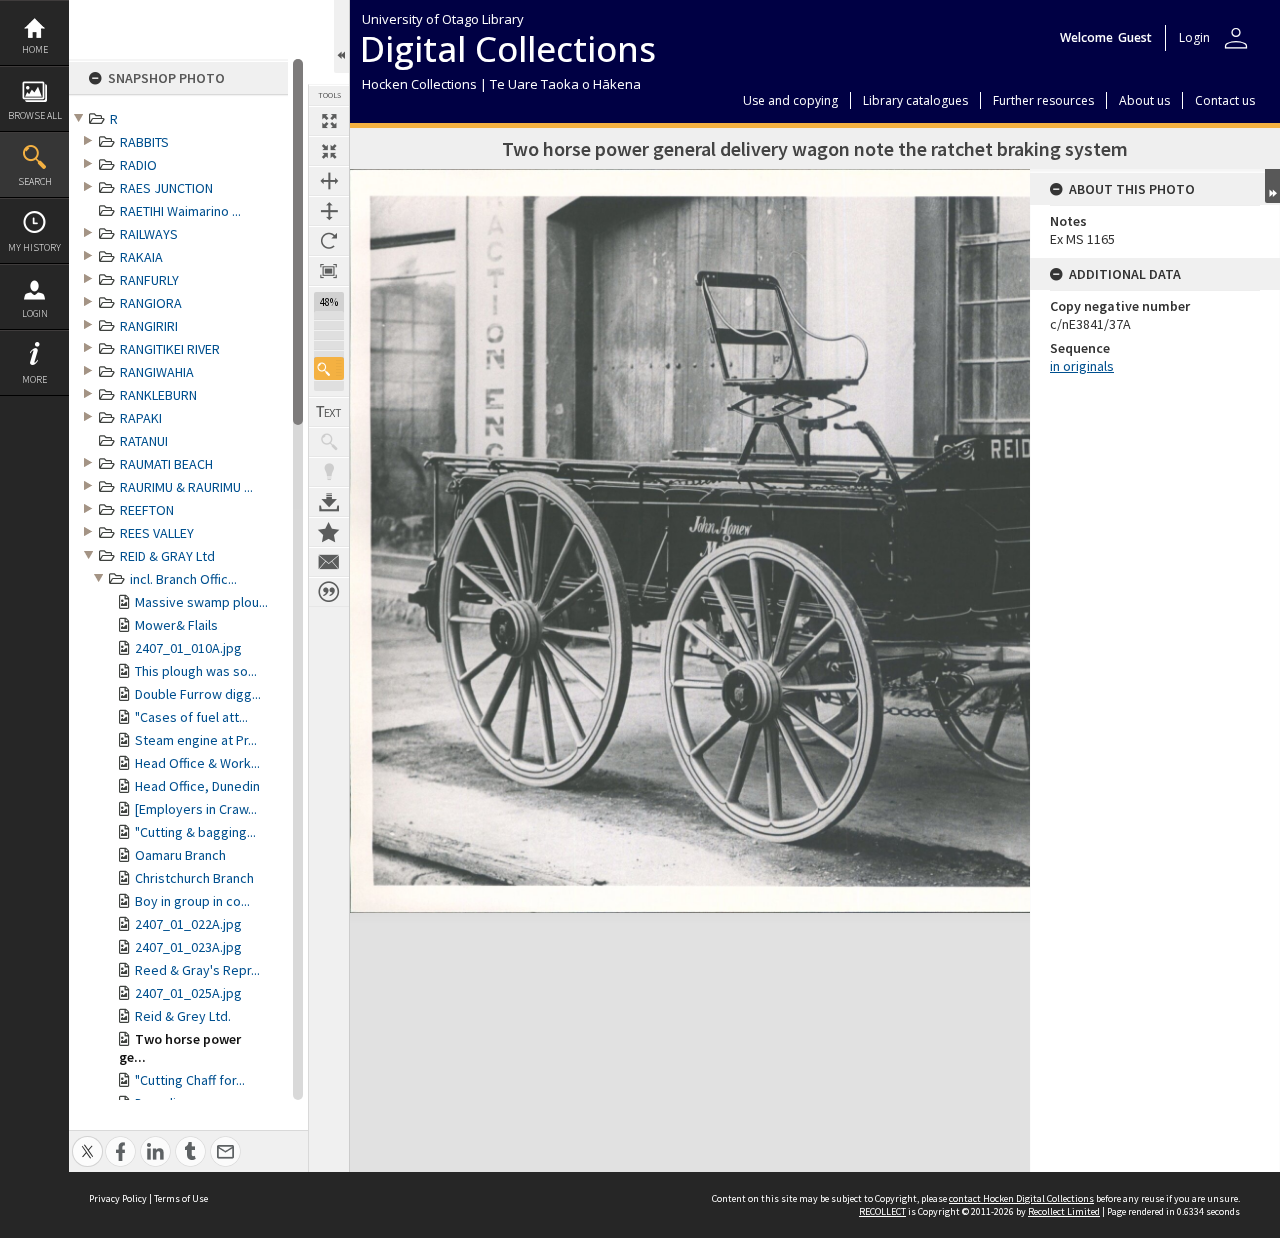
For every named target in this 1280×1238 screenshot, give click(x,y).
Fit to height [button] (329, 211)
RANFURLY (149, 280)
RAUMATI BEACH (166, 464)
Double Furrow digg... (198, 694)
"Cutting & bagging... (195, 832)
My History (34, 247)
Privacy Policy (118, 1198)
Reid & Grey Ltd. (183, 1016)
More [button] (34, 379)
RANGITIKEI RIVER (170, 349)
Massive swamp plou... (201, 602)
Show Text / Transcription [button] (329, 412)
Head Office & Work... (197, 763)
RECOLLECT (882, 1211)
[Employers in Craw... (196, 809)
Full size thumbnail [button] (329, 121)
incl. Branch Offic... (183, 579)
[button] (329, 368)
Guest (1135, 37)
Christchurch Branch (194, 878)
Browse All (35, 115)
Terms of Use (181, 1198)
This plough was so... (196, 671)
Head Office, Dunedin (197, 786)
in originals (1082, 366)
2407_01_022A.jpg (188, 924)
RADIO (138, 165)
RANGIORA (151, 303)
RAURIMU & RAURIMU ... (186, 487)
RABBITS (144, 142)
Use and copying (790, 100)
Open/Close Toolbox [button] (341, 36)
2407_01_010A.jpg (188, 648)
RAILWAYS (149, 234)
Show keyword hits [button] (329, 442)
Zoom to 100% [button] (329, 271)
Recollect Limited (1064, 1211)
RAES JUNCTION (166, 188)
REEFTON (147, 510)
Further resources (1043, 100)
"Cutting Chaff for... (190, 1080)
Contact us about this (329, 562)
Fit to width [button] (329, 181)
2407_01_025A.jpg (188, 993)
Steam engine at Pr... (196, 740)
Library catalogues (915, 100)
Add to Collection (329, 532)
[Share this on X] (87, 1140)
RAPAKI (141, 418)
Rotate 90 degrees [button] (329, 241)
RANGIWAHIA (157, 372)
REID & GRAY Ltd (167, 556)
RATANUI (144, 441)
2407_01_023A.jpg (188, 947)
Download (329, 502)
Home (35, 49)
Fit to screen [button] (329, 151)
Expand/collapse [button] (1272, 186)
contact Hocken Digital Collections (1021, 1198)
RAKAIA (141, 257)
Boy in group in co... (192, 901)
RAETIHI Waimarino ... (180, 211)
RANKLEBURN (158, 395)
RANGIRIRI (149, 326)
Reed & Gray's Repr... (197, 970)
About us (1144, 100)
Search (35, 181)
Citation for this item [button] (329, 592)
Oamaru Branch (180, 855)
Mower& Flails (176, 625)
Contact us (1225, 100)
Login (35, 313)
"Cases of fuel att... (191, 717)
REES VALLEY (157, 533)
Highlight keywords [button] (329, 472)
